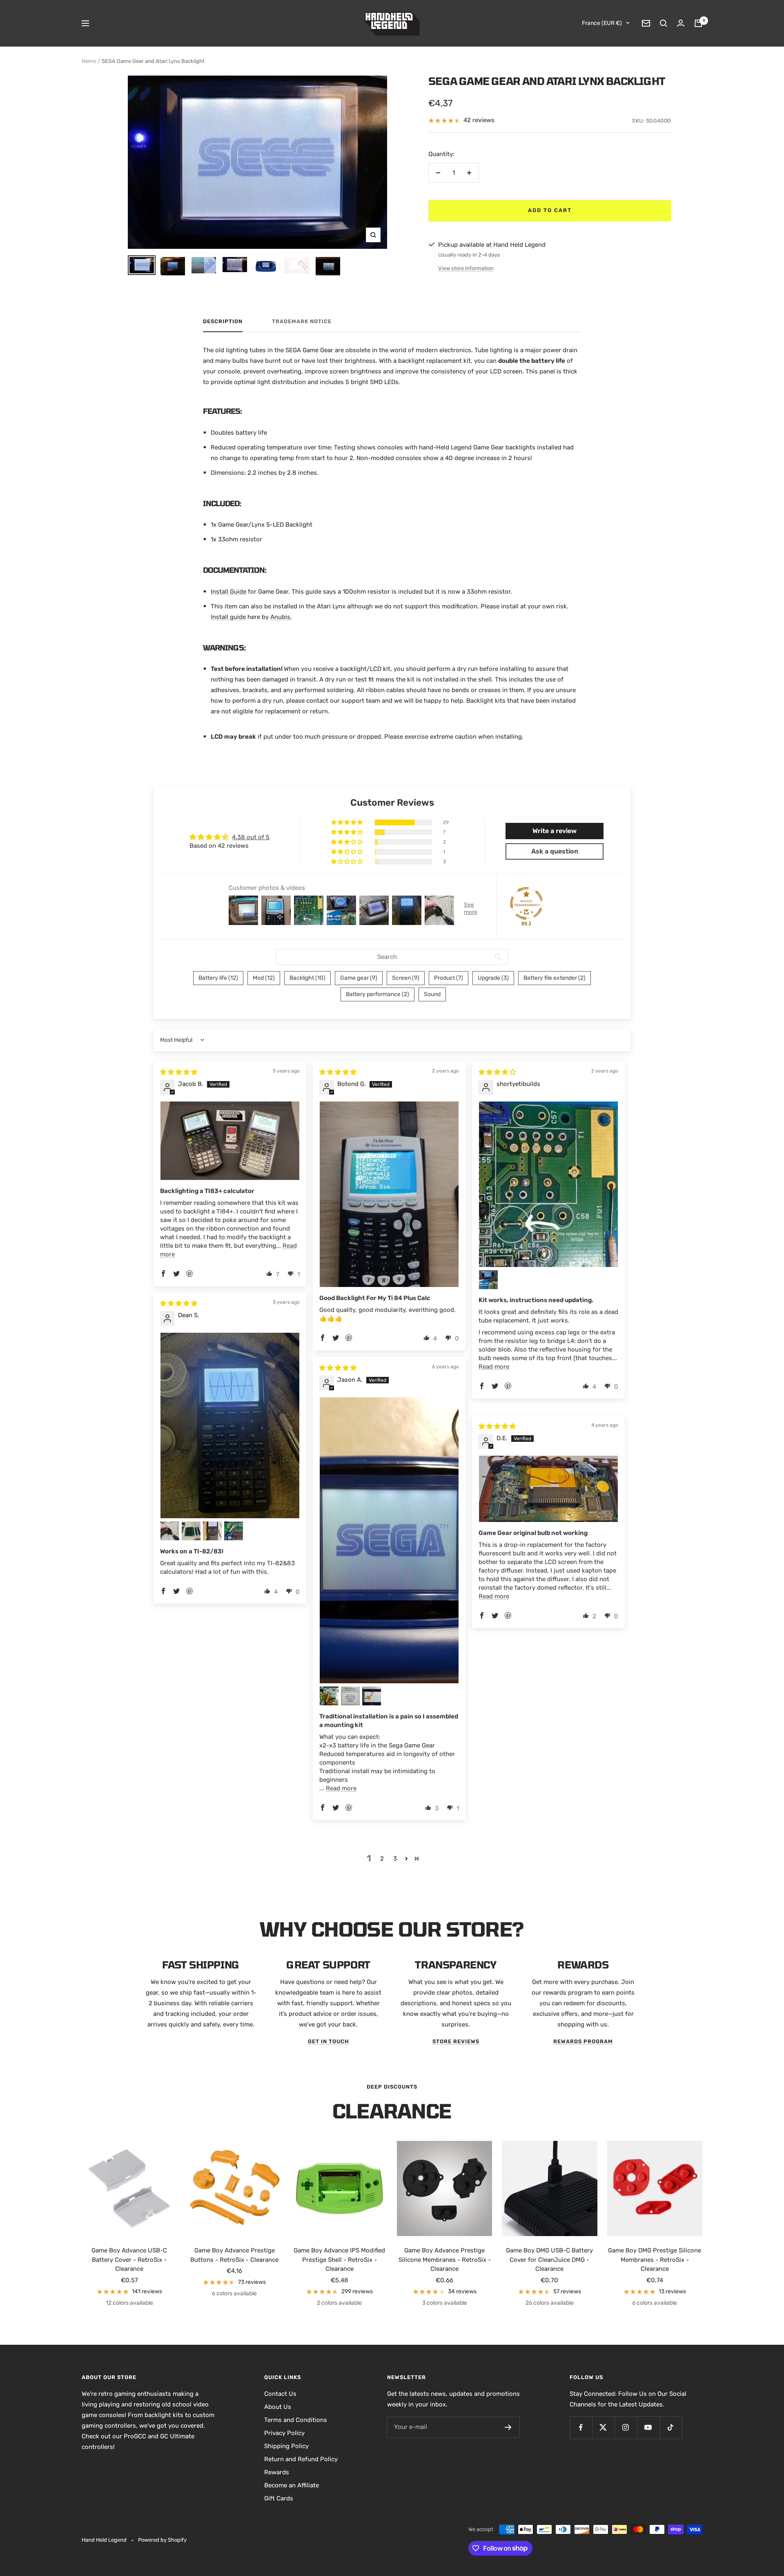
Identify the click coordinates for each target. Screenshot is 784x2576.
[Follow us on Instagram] (626, 2427)
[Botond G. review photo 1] (389, 1194)
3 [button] (395, 1859)
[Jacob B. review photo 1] (230, 1141)
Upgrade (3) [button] (493, 978)
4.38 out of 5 (251, 837)
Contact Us (280, 2394)
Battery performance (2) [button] (378, 994)
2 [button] (382, 1859)
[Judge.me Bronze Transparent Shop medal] (526, 903)
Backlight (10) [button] (307, 978)
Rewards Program (583, 2041)
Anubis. (281, 617)
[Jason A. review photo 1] (389, 1540)
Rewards (277, 2472)
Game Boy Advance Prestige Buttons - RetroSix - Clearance (234, 2255)
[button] (347, 822)
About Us (278, 2407)
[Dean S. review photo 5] (234, 1531)
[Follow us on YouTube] (648, 2427)
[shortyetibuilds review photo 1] (548, 1184)
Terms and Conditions (296, 2420)
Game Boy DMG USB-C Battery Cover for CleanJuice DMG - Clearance (549, 2260)
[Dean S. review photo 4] (212, 1531)
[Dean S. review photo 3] (191, 1531)
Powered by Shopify (162, 2540)
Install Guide (228, 592)
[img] (179, 1072)
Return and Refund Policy (301, 2459)
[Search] (664, 23)
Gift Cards (279, 2498)
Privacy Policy (284, 2433)
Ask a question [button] (555, 851)
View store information (466, 268)
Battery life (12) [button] (218, 978)
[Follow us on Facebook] (581, 2427)
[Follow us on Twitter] (603, 2427)
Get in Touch (329, 2041)
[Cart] (698, 23)
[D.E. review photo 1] (548, 1489)
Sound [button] (432, 994)
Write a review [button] (555, 831)
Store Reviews (456, 2041)
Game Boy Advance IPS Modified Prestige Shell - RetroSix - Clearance (339, 2260)
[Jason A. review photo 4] (372, 1696)
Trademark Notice (302, 321)
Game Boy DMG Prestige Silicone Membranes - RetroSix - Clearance (655, 2260)
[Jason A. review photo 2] (329, 1696)
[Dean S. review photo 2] (170, 1531)
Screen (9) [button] (406, 978)
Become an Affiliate (292, 2485)
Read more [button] (494, 1367)
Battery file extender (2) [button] (555, 978)
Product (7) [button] (449, 978)
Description (223, 321)
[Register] (508, 2427)
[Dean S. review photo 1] (230, 1425)
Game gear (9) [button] (359, 978)
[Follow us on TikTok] (671, 2427)
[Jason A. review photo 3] (350, 1696)
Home (89, 61)
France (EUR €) (602, 23)
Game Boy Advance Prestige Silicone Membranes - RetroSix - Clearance (445, 2260)
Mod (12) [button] (264, 978)
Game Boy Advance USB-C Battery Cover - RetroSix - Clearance (129, 2260)
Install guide (228, 617)
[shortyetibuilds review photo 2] (488, 1280)
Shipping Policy (286, 2446)
